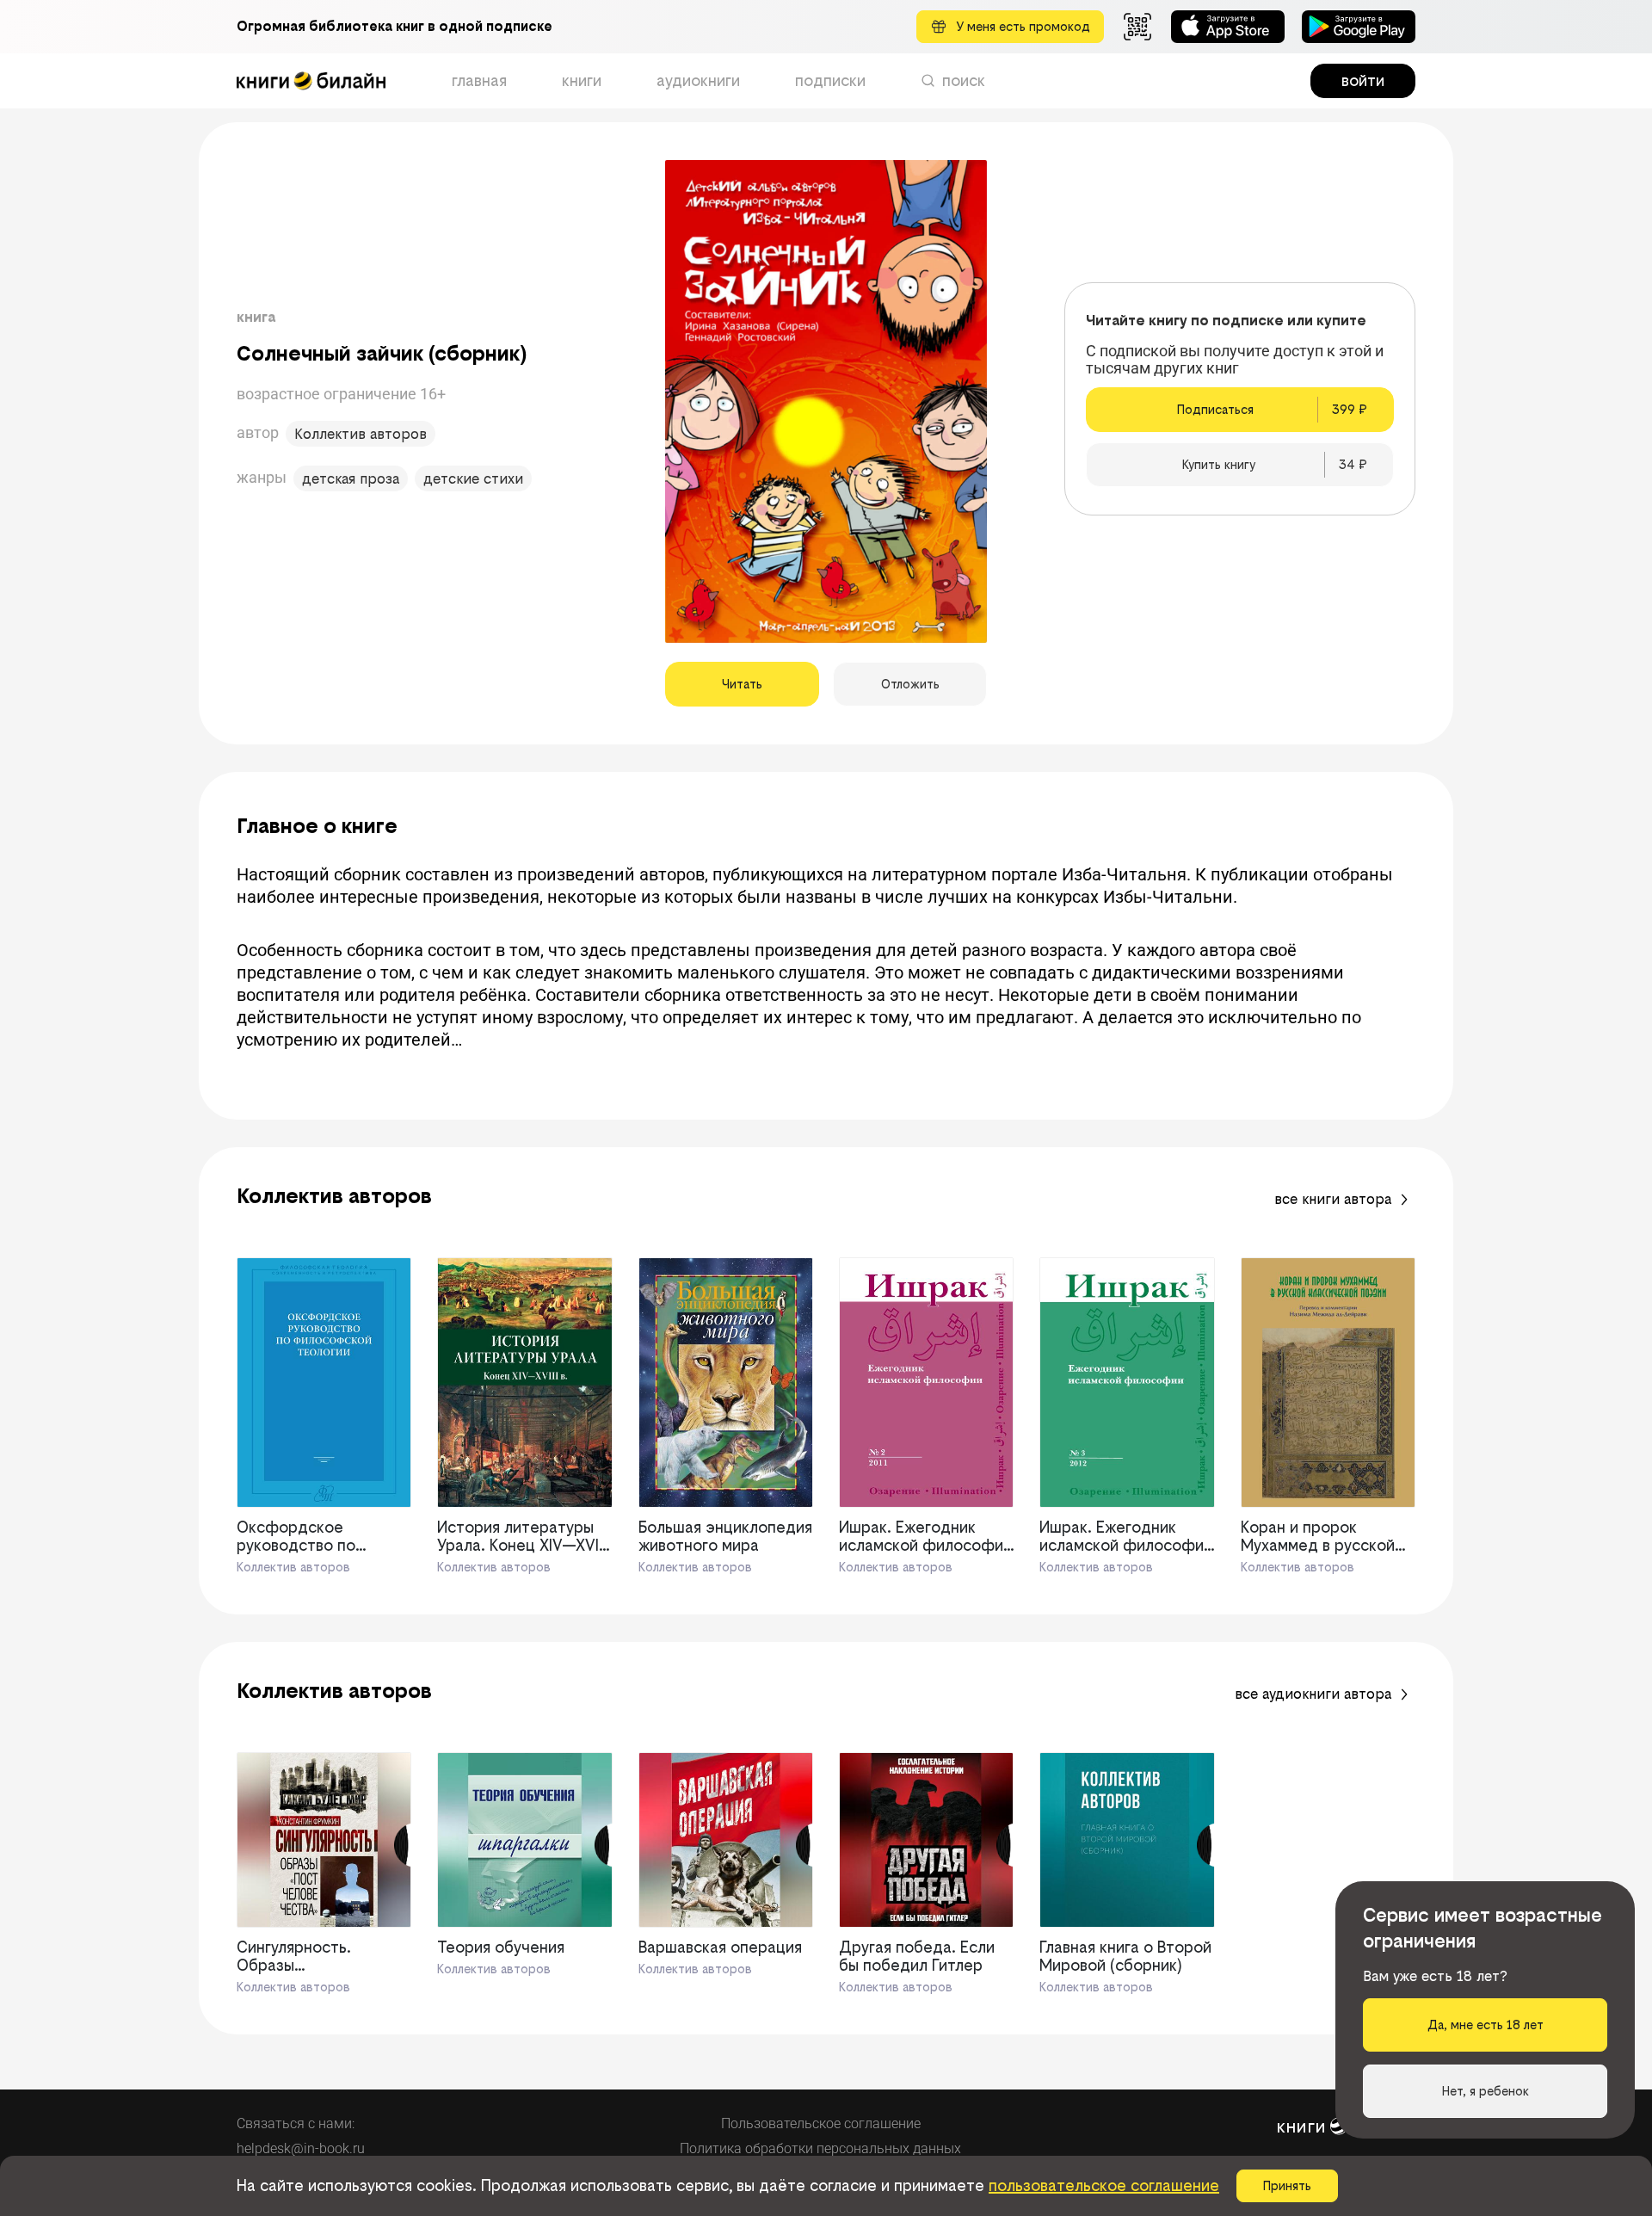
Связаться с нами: (296, 2123)
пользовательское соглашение (1104, 2185)
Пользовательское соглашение (821, 2123)
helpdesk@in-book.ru (301, 2148)
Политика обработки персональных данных (820, 2148)
